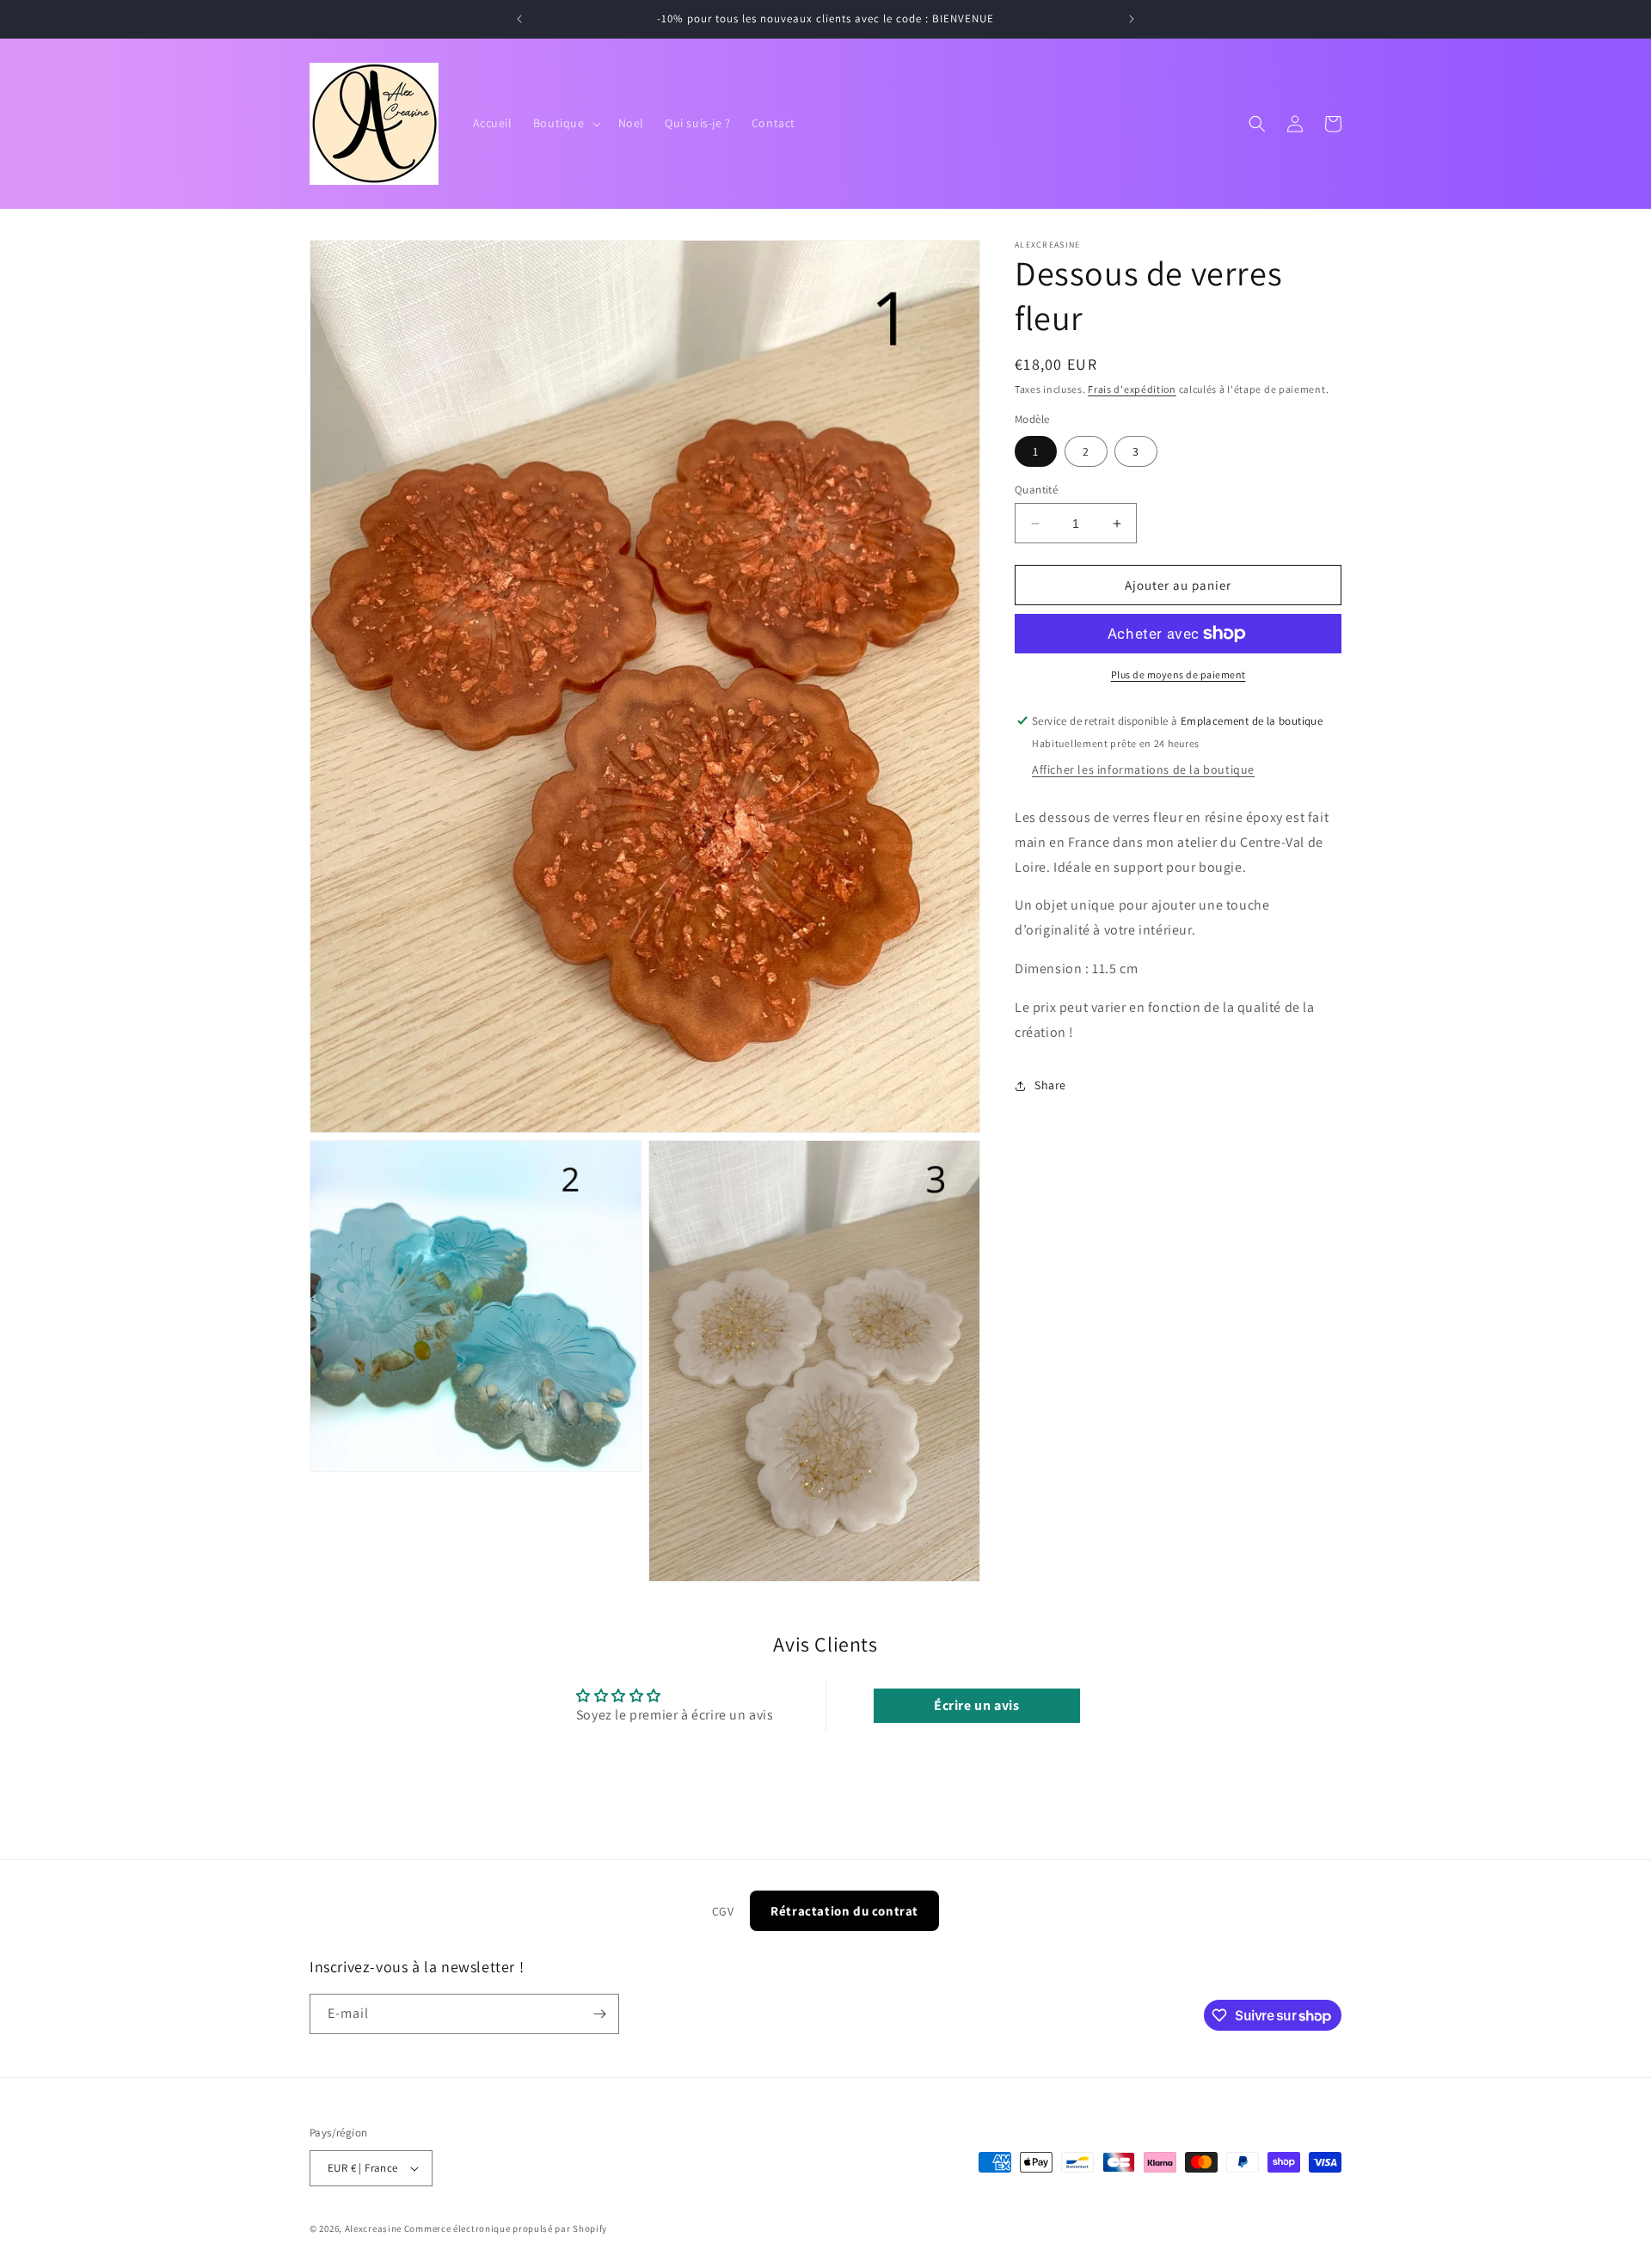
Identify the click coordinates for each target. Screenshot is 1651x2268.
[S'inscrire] (599, 2014)
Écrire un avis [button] (976, 1705)
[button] (565, 123)
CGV (723, 1911)
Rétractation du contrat (844, 1911)
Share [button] (1050, 1085)
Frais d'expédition (1132, 389)
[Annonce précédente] (519, 19)
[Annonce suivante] (1132, 19)
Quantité (1036, 490)
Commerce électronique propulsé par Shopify (506, 2228)
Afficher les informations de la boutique (1143, 769)
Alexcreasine (373, 2228)
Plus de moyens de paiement (1178, 674)
